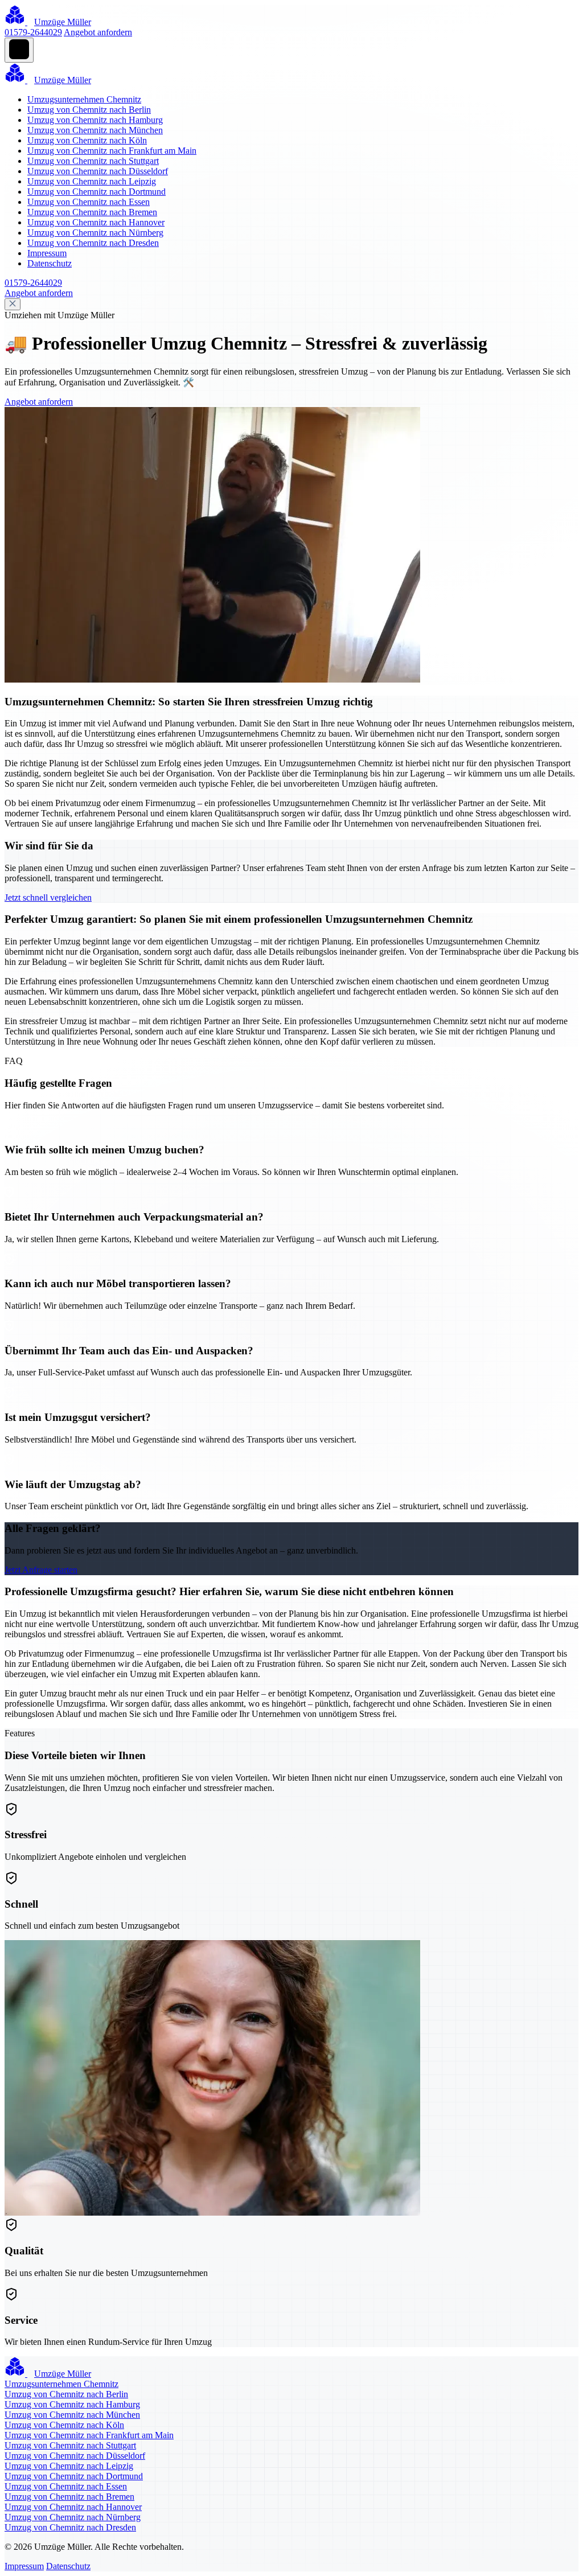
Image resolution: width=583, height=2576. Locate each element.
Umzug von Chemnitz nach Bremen (92, 212)
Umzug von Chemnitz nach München (95, 130)
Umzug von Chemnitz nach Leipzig (92, 181)
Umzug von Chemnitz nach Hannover (96, 222)
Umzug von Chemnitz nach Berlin (89, 110)
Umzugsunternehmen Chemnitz (84, 99)
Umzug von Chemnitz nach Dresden (93, 243)
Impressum (47, 253)
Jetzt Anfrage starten (41, 1570)
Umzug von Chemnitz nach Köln (87, 140)
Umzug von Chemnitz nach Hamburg (95, 120)
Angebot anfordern (98, 32)
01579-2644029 (33, 32)
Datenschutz (50, 263)
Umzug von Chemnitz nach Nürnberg (95, 233)
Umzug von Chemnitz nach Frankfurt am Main (112, 151)
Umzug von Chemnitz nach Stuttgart (93, 161)
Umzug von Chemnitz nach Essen (89, 202)
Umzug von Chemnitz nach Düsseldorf (98, 171)
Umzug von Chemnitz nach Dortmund (97, 192)
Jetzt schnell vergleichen (48, 897)
